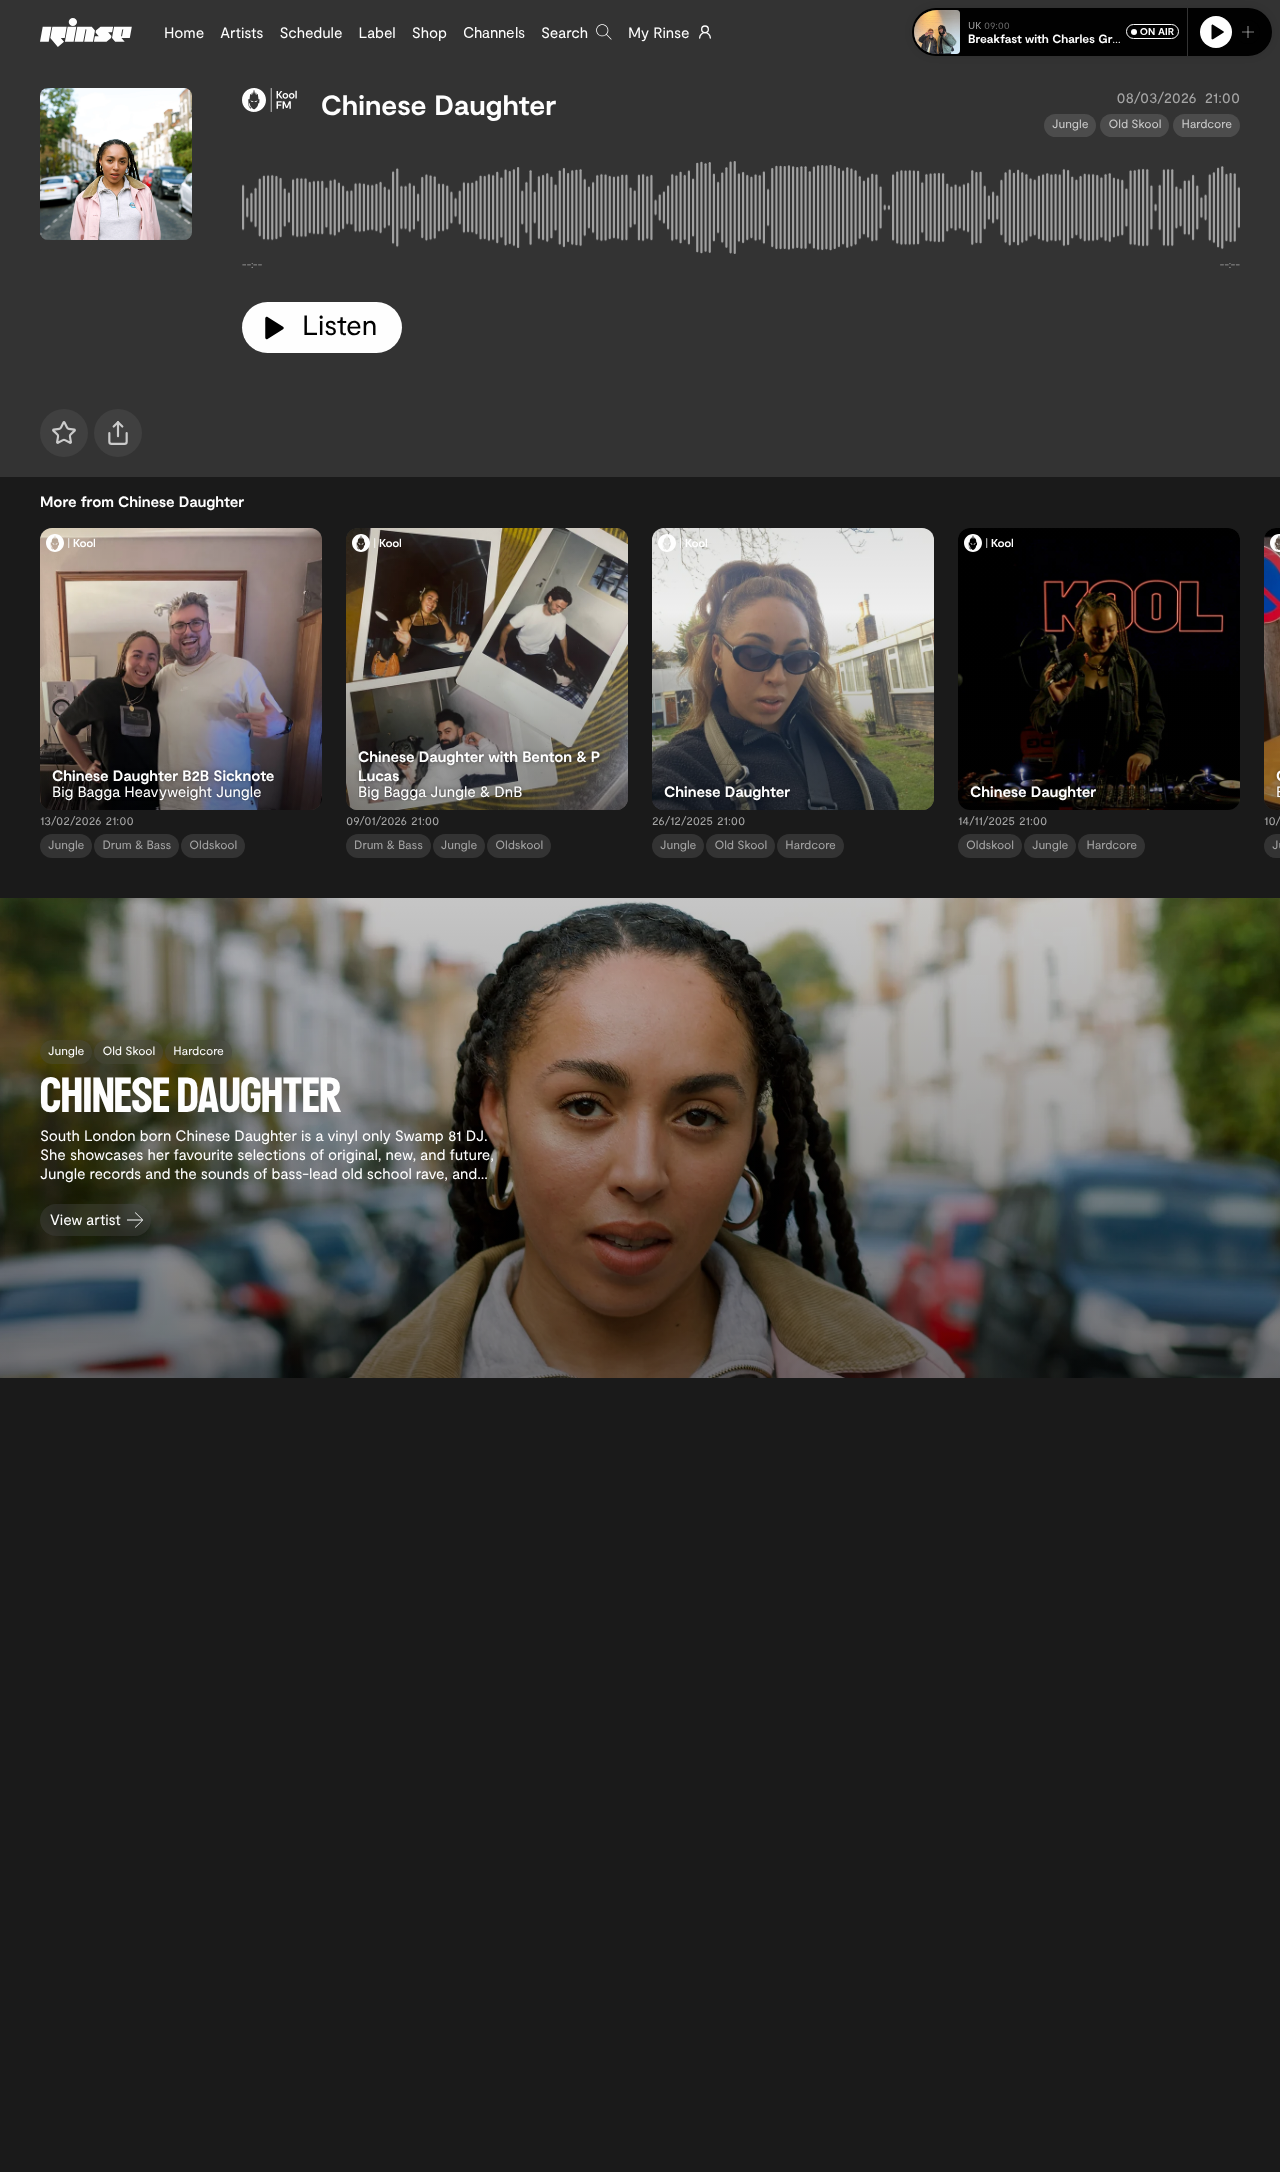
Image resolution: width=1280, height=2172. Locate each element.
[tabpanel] (741, 212)
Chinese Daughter (438, 104)
